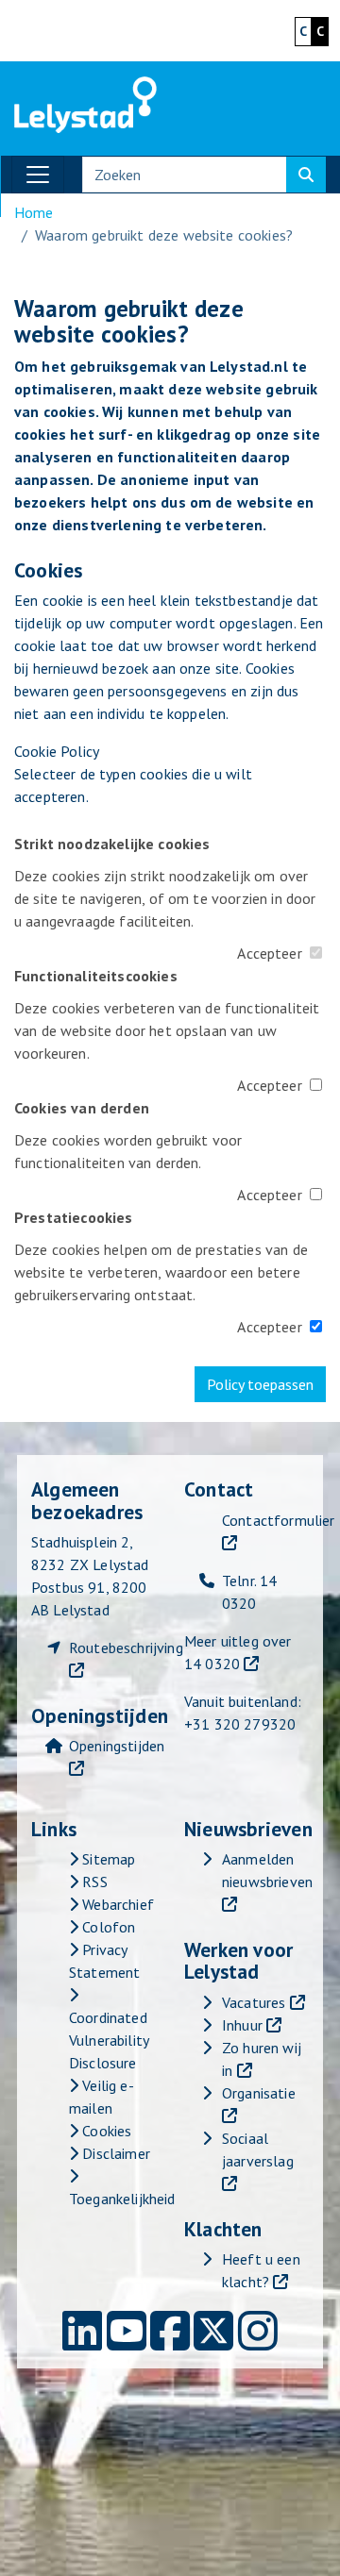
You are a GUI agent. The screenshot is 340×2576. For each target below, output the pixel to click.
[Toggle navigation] (38, 175)
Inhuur (242, 2025)
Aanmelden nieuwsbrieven (267, 1870)
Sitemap (107, 1859)
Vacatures (254, 2002)
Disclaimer (114, 2153)
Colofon (107, 1927)
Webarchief (116, 1904)
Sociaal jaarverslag (258, 2149)
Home (34, 212)
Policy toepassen (260, 1384)
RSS (93, 1882)
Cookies (105, 2131)
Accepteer (269, 953)
